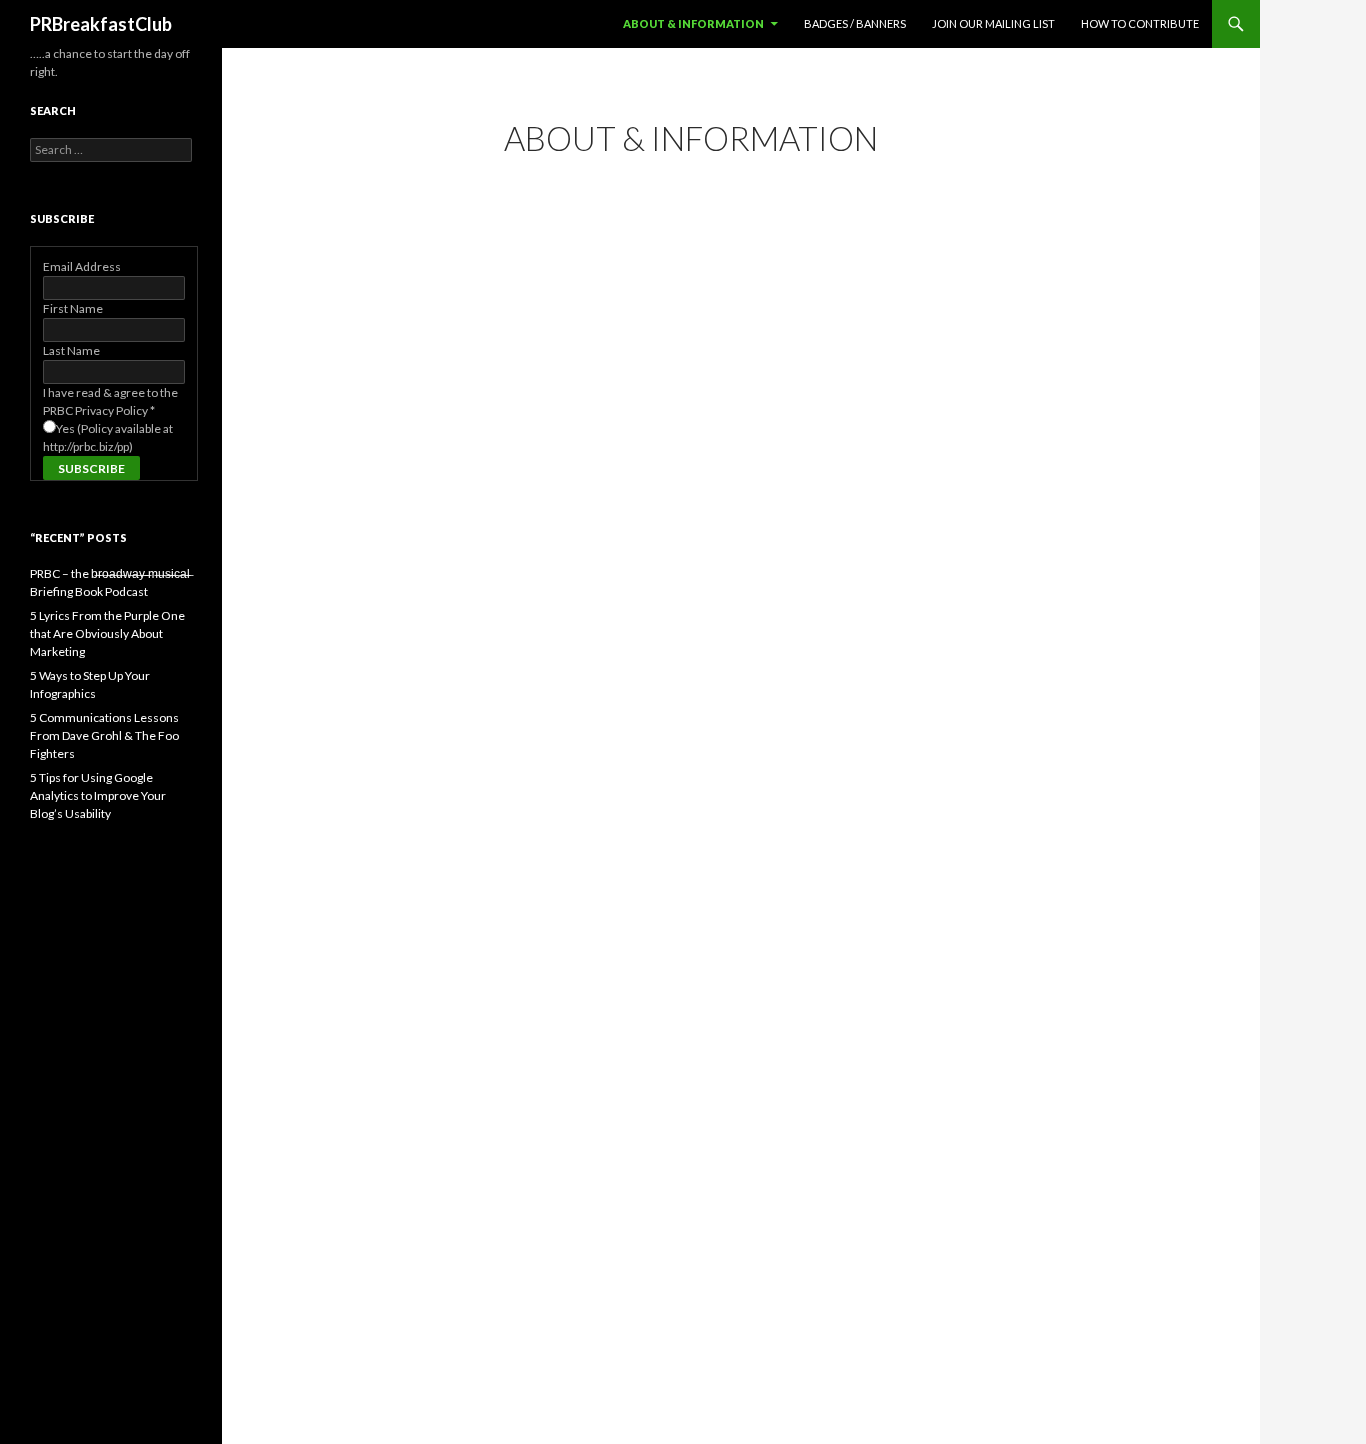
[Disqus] (741, 478)
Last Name (71, 350)
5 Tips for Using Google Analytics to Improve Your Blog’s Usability (98, 795)
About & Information (693, 23)
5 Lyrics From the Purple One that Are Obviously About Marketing (107, 633)
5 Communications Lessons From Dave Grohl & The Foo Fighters (104, 735)
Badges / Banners (855, 23)
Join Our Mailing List (993, 23)
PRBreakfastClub (101, 24)
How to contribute (1140, 23)
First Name (73, 308)
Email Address (82, 266)
